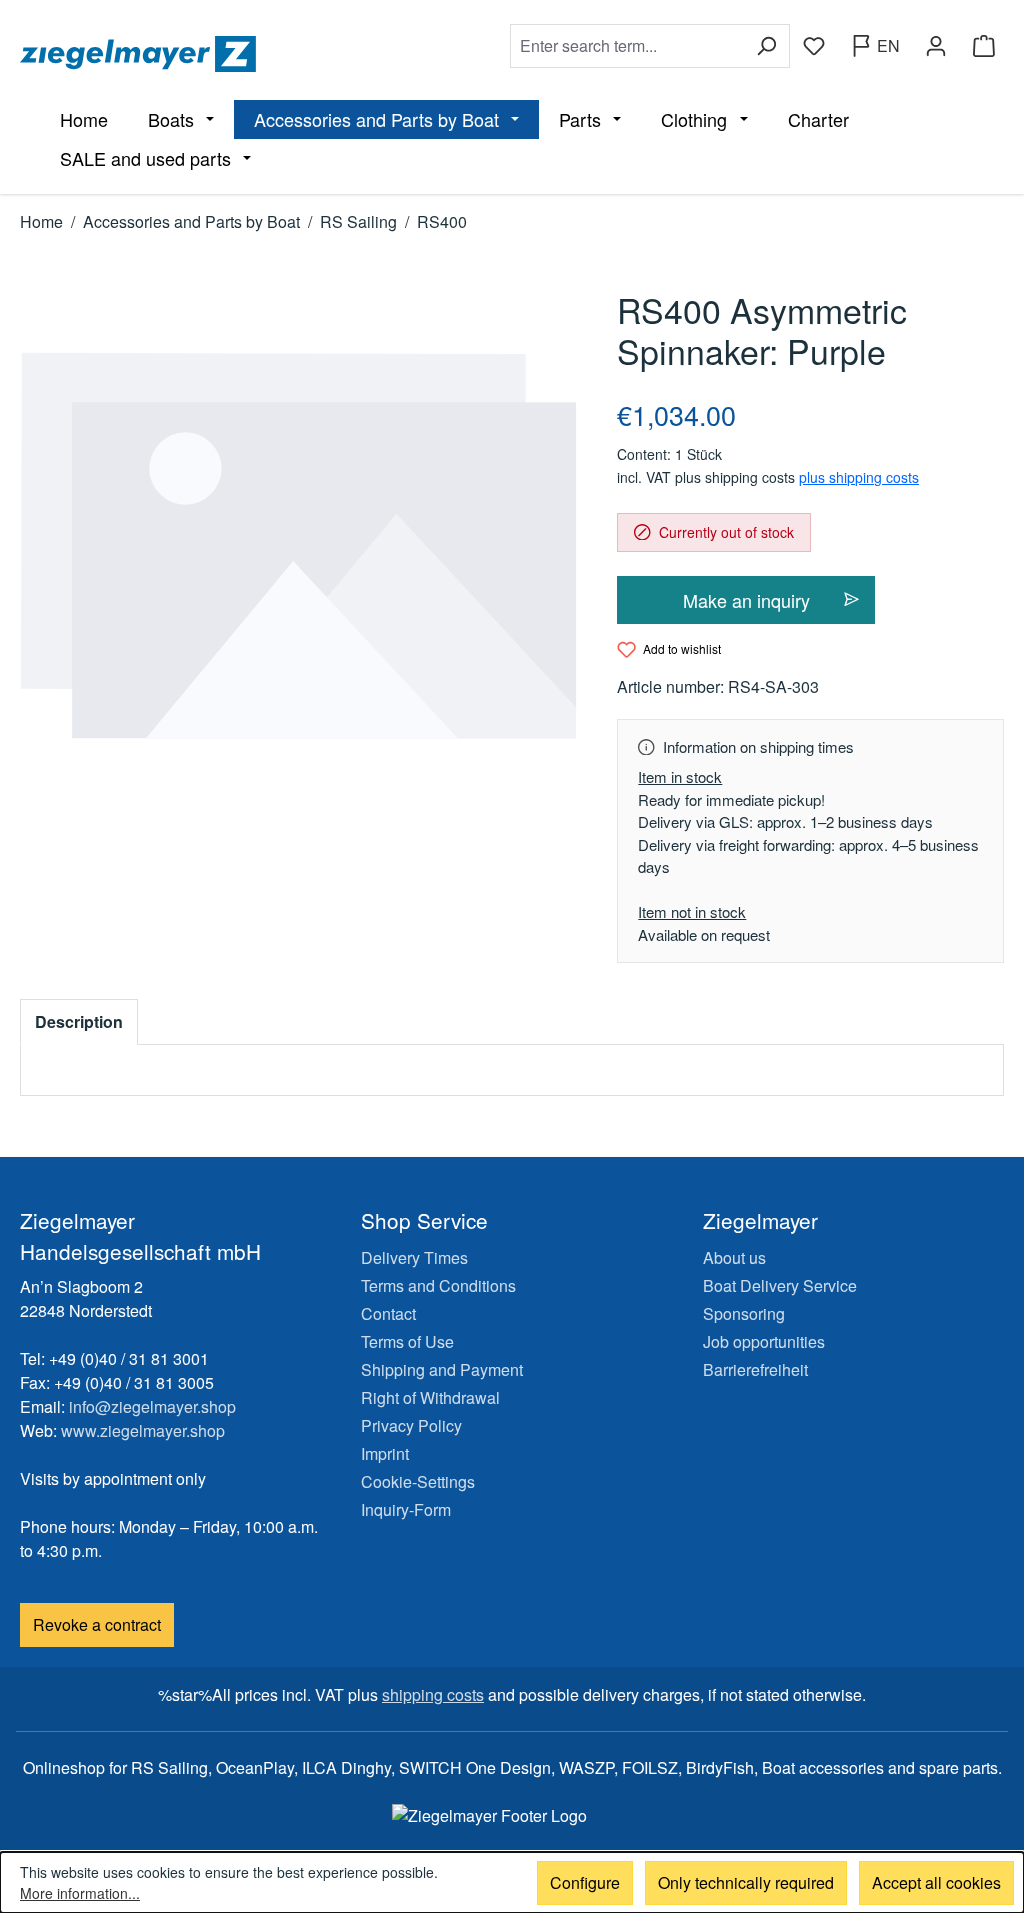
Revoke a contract (97, 1624)
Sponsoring (744, 1313)
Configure (585, 1882)
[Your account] (936, 46)
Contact (388, 1313)
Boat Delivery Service (780, 1285)
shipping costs (433, 1694)
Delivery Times (414, 1257)
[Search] (766, 46)
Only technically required (746, 1882)
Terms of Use (407, 1341)
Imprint (385, 1453)
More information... (80, 1893)
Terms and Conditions (438, 1285)
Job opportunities (764, 1341)
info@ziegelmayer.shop (152, 1406)
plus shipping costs (859, 477)
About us (734, 1257)
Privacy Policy (411, 1425)
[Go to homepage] (255, 54)
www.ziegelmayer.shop (143, 1430)
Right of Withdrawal (430, 1397)
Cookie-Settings (418, 1481)
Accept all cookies (936, 1882)
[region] (298, 546)
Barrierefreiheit (755, 1369)
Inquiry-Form (406, 1509)
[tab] (79, 1022)
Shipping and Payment (442, 1369)
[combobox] (627, 46)
